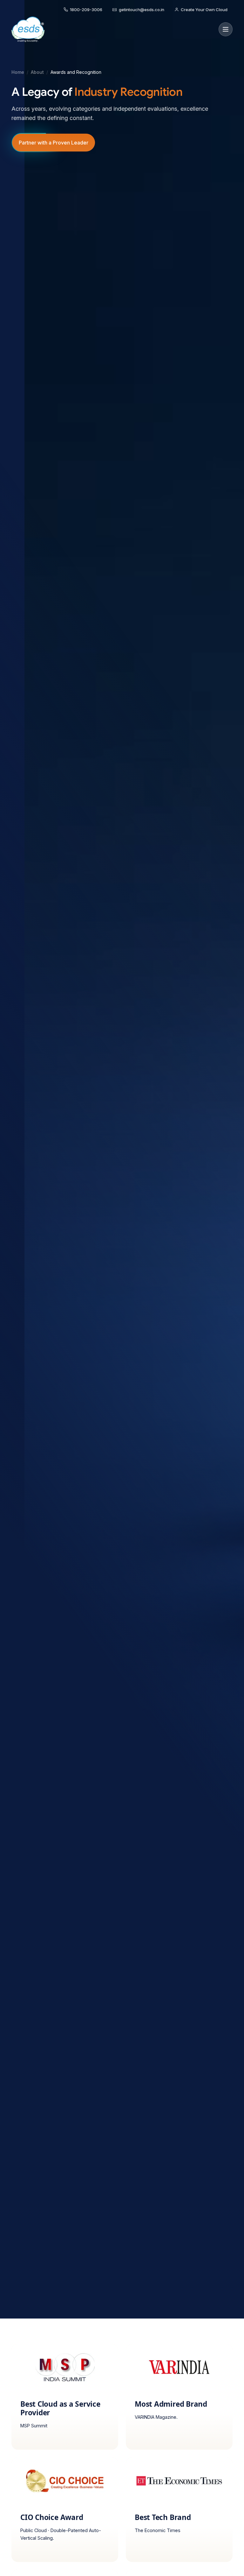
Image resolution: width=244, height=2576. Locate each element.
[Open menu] (226, 29)
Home (18, 72)
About (37, 72)
